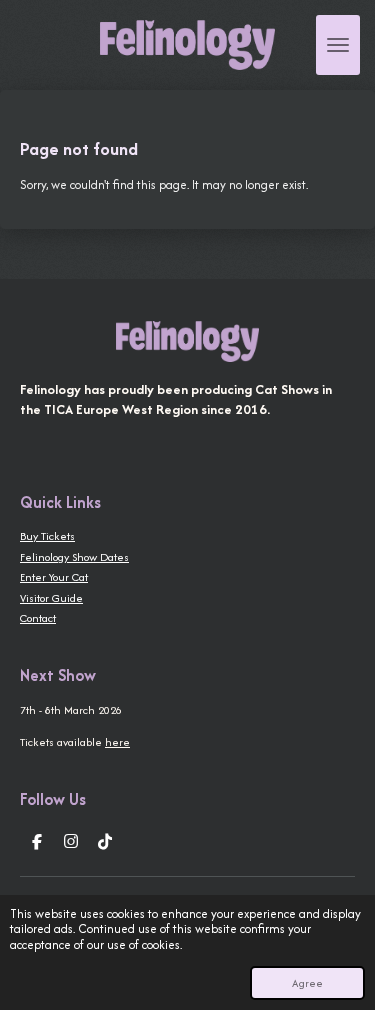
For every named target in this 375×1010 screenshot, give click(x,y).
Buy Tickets (47, 536)
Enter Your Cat (54, 577)
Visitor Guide (51, 598)
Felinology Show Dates (74, 557)
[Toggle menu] (338, 45)
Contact (38, 618)
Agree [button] (307, 983)
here (117, 742)
